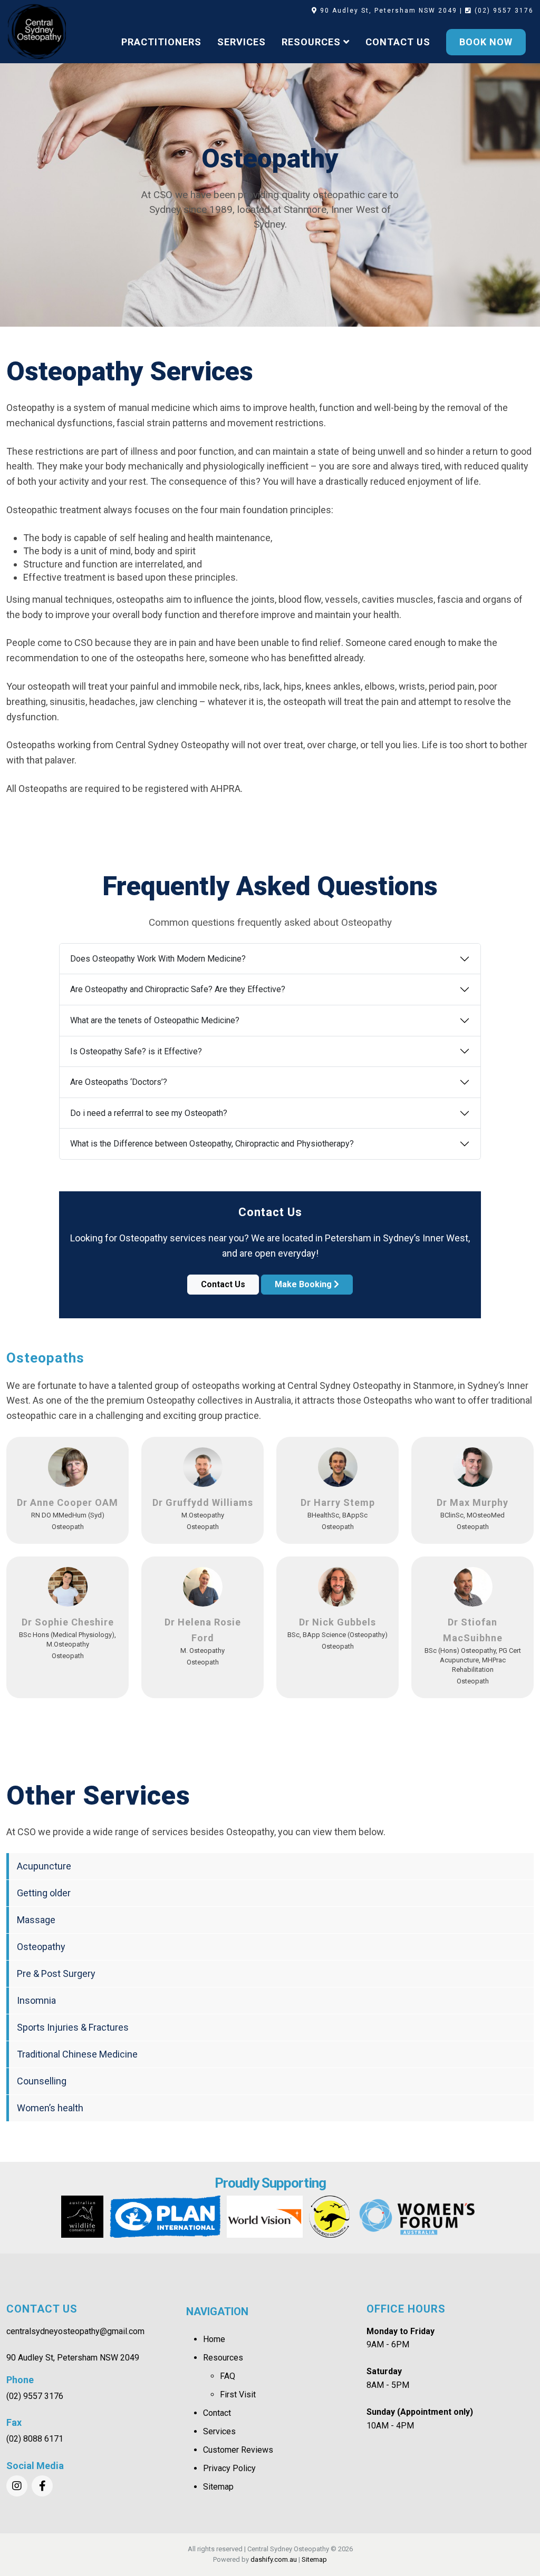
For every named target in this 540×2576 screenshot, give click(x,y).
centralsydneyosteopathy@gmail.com (75, 2331)
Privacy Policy (229, 2468)
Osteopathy (41, 1947)
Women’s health (50, 2108)
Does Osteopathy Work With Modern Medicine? (158, 959)
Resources (223, 2358)
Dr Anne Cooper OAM (67, 1502)
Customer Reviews (238, 2450)
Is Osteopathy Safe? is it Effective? (136, 1051)
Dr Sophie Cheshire (68, 1622)
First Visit (238, 2394)
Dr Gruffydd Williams (203, 1502)
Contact (217, 2413)
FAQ (228, 2376)
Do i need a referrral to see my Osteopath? (149, 1113)
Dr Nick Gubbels (337, 1622)
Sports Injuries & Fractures (73, 2027)
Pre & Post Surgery (56, 1973)
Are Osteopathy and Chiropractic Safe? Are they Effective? (178, 989)
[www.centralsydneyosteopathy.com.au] (37, 32)
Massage (36, 1920)
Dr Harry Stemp (338, 1502)
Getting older (44, 1893)
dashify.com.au (274, 2559)
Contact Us (223, 1284)
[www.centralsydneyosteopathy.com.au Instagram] (17, 2486)
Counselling (42, 2081)
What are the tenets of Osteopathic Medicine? (155, 1020)
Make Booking (304, 1284)
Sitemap (218, 2487)
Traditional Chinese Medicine (77, 2054)
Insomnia (36, 2000)
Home (214, 2339)
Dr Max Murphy (472, 1502)
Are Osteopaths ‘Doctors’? (119, 1082)
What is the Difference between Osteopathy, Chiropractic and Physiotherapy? (212, 1144)
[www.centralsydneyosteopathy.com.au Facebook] (42, 2486)
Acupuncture (44, 1866)
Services (219, 2431)
